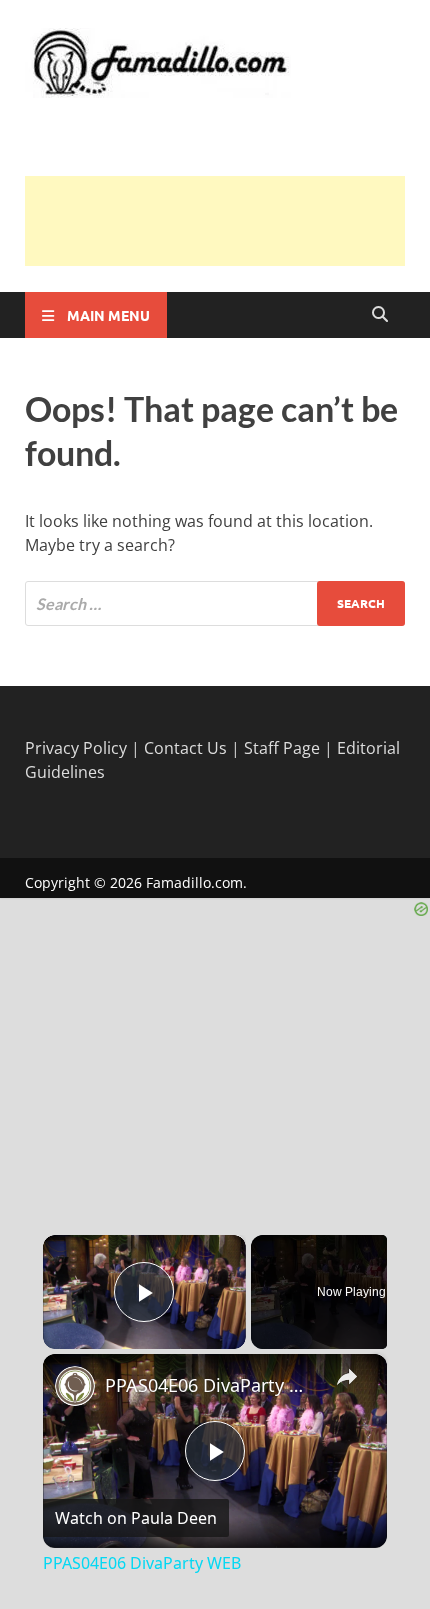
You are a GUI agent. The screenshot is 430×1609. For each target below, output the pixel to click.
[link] (75, 1386)
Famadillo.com (194, 882)
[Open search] (380, 315)
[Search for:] (215, 603)
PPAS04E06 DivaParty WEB (212, 1385)
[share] (347, 1376)
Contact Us (185, 748)
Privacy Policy (76, 748)
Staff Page (282, 748)
